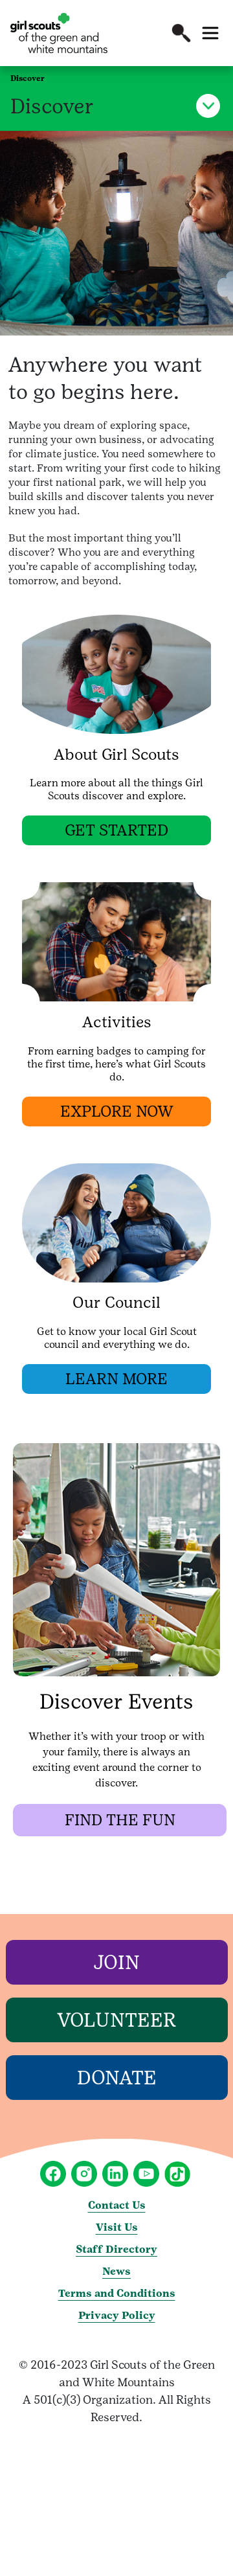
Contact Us (117, 2205)
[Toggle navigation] (210, 33)
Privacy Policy (117, 2315)
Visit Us (117, 2227)
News (116, 2271)
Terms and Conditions (117, 2293)
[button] (181, 33)
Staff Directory (116, 2249)
